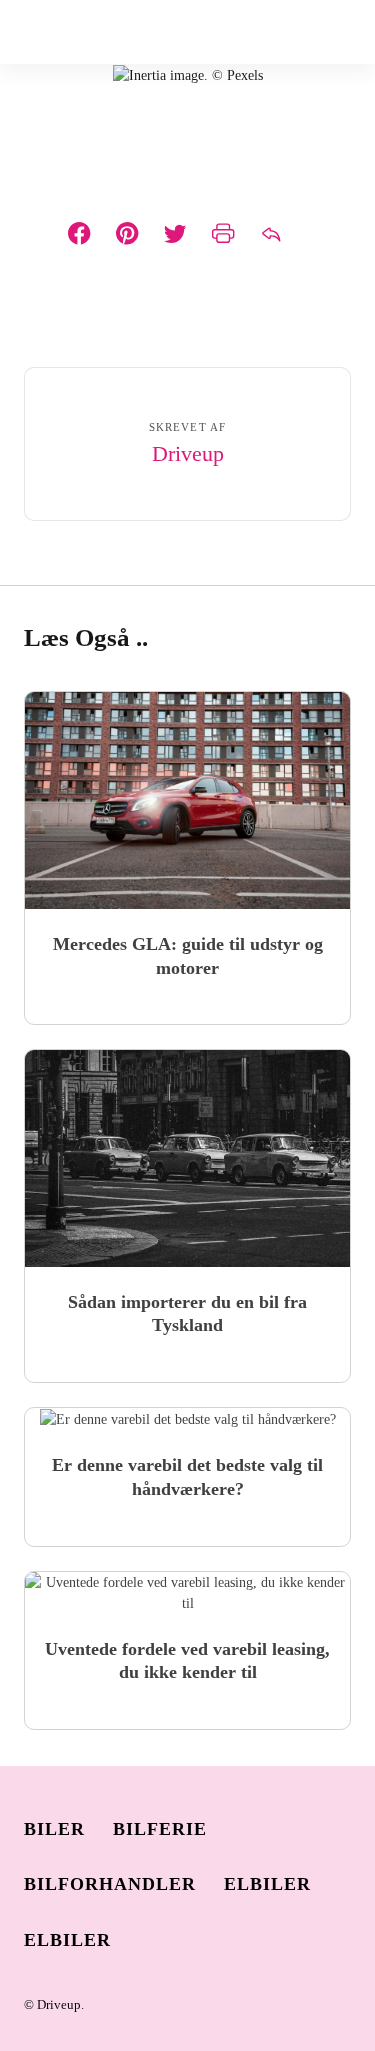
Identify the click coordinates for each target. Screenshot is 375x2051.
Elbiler (267, 1884)
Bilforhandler (110, 1884)
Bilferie (160, 1829)
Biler (54, 1829)
